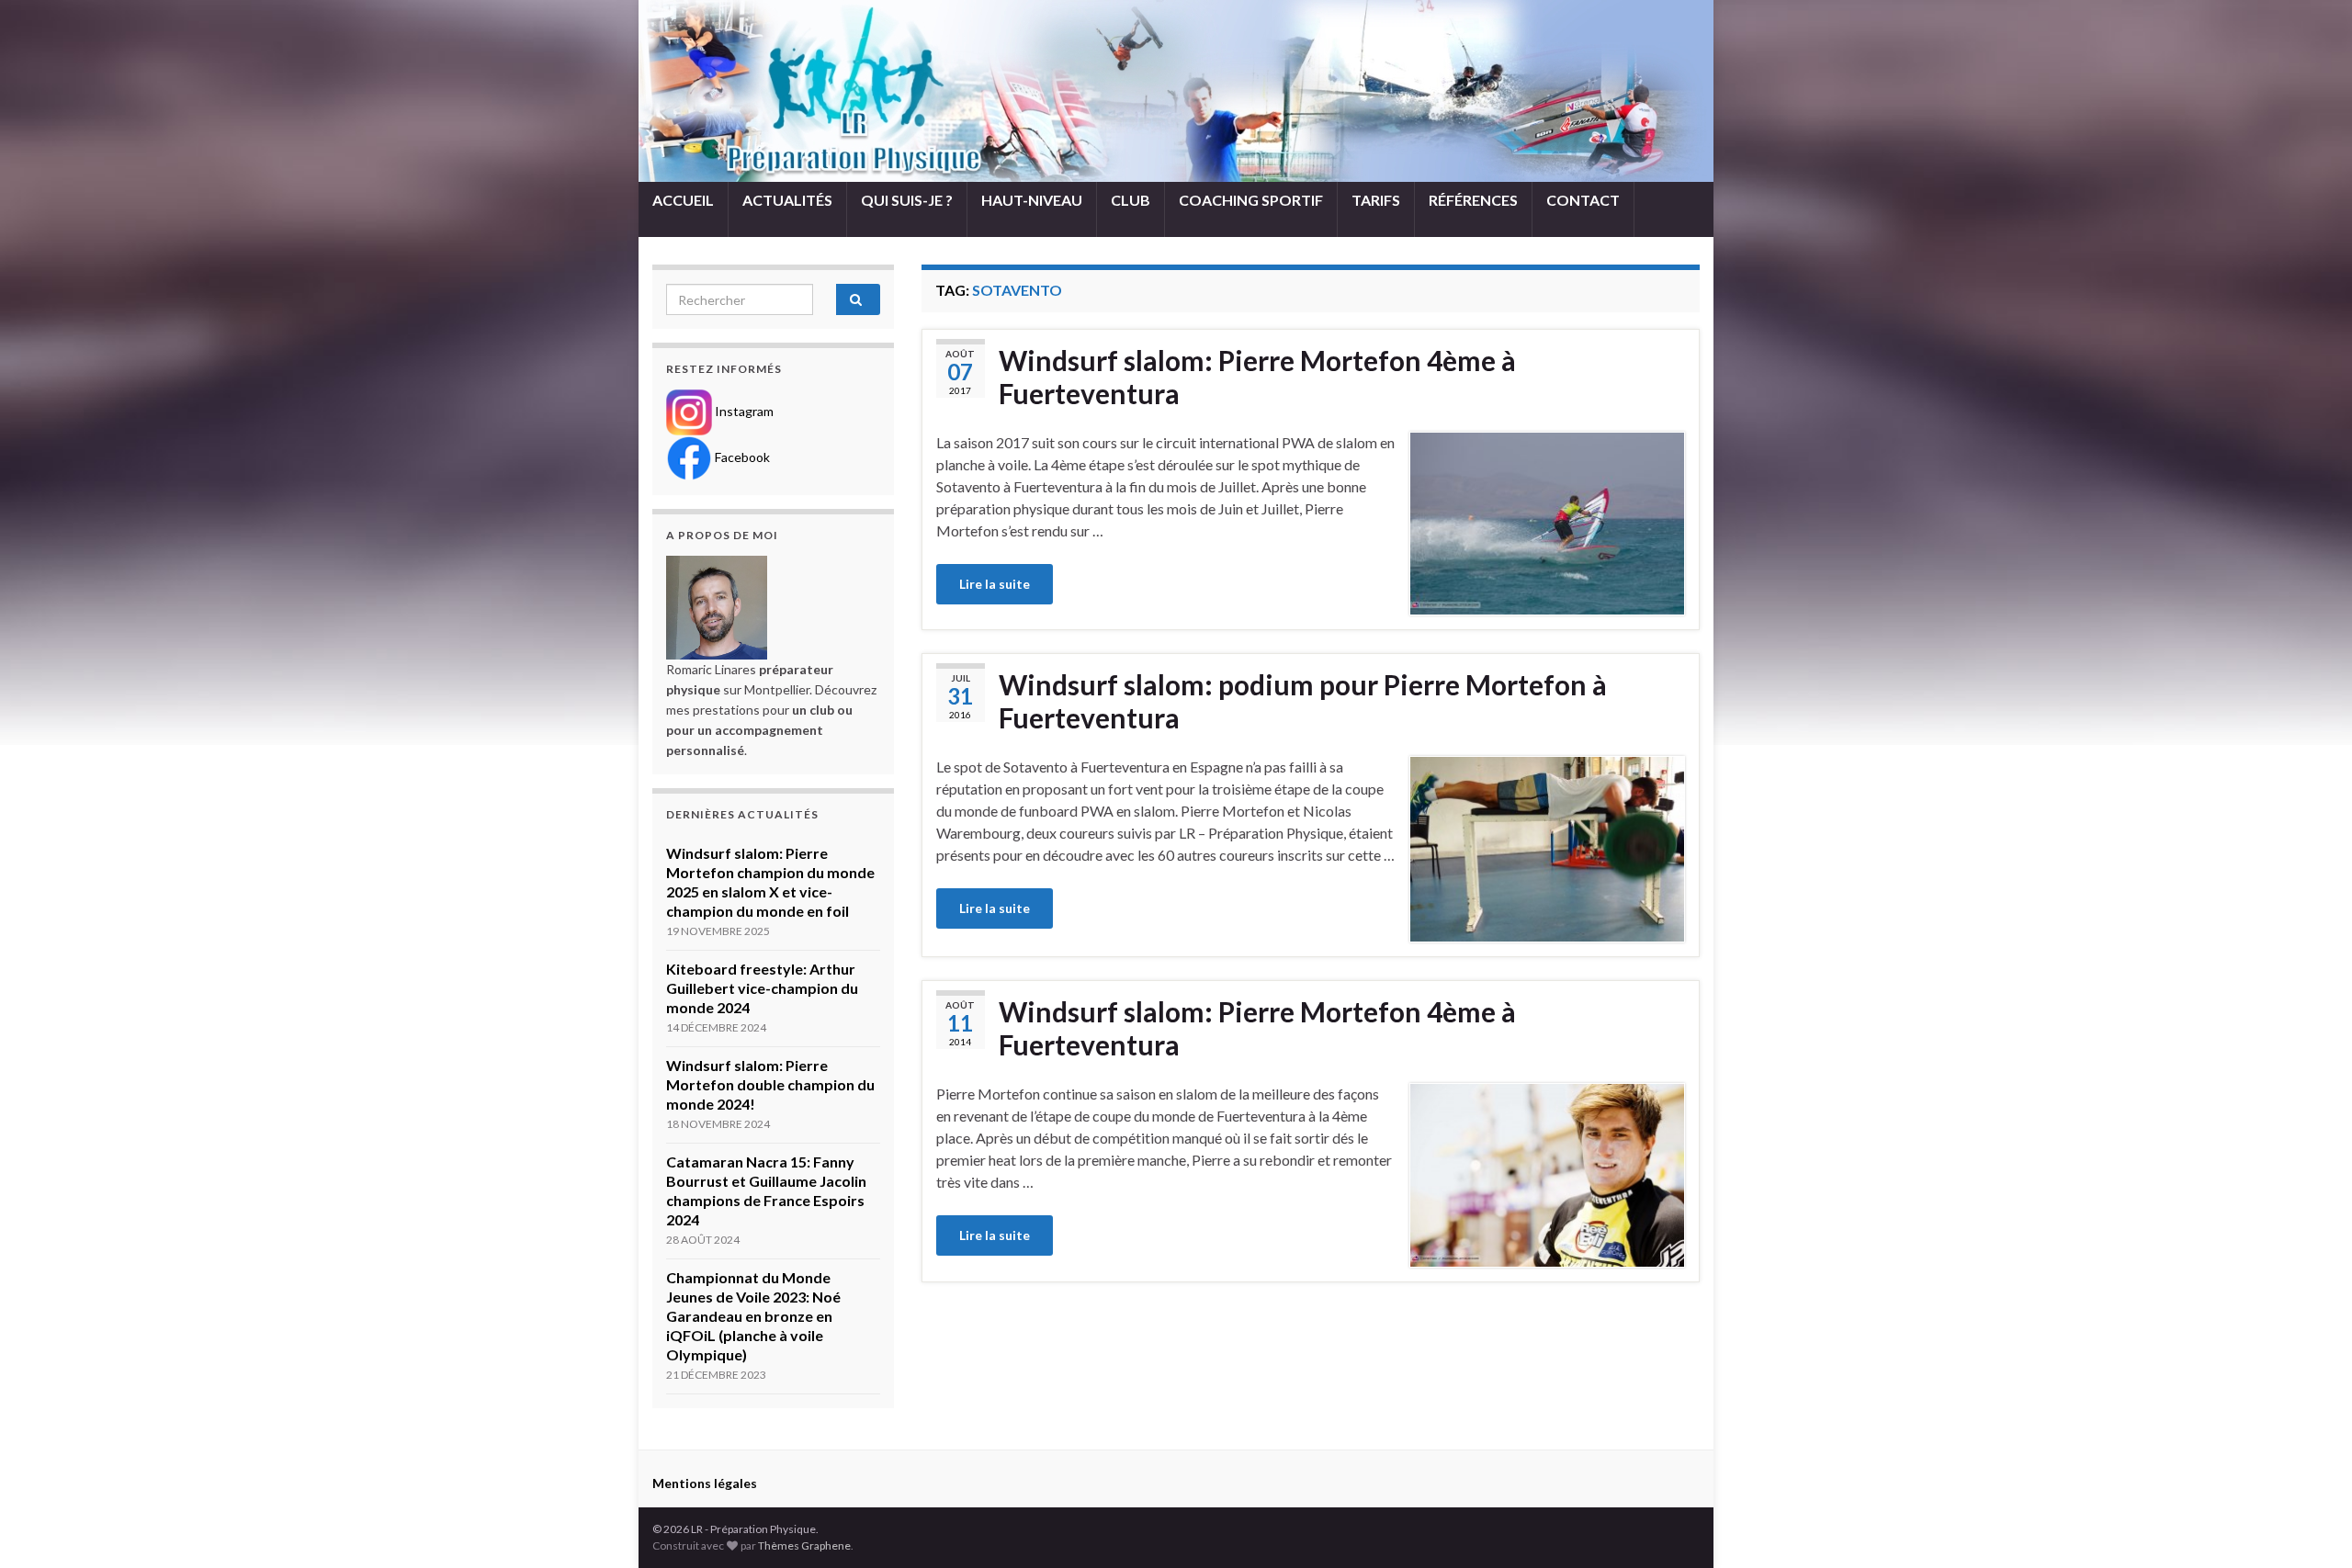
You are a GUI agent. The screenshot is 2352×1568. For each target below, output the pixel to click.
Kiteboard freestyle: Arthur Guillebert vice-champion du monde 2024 (762, 988)
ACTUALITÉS (787, 200)
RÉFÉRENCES (1473, 200)
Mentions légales (705, 1483)
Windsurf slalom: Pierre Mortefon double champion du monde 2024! (770, 1084)
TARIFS (1376, 200)
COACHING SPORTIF (1251, 200)
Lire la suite (995, 584)
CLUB (1131, 200)
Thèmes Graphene (804, 1545)
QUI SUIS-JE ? (907, 200)
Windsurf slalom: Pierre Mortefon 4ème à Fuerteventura (1257, 377)
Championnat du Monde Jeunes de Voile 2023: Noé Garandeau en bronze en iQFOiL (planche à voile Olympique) (753, 1316)
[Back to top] (2311, 1527)
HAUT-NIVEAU (1032, 200)
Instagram (743, 411)
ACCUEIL (683, 200)
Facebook (741, 457)
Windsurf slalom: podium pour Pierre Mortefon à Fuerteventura (1303, 701)
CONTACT (1583, 200)
